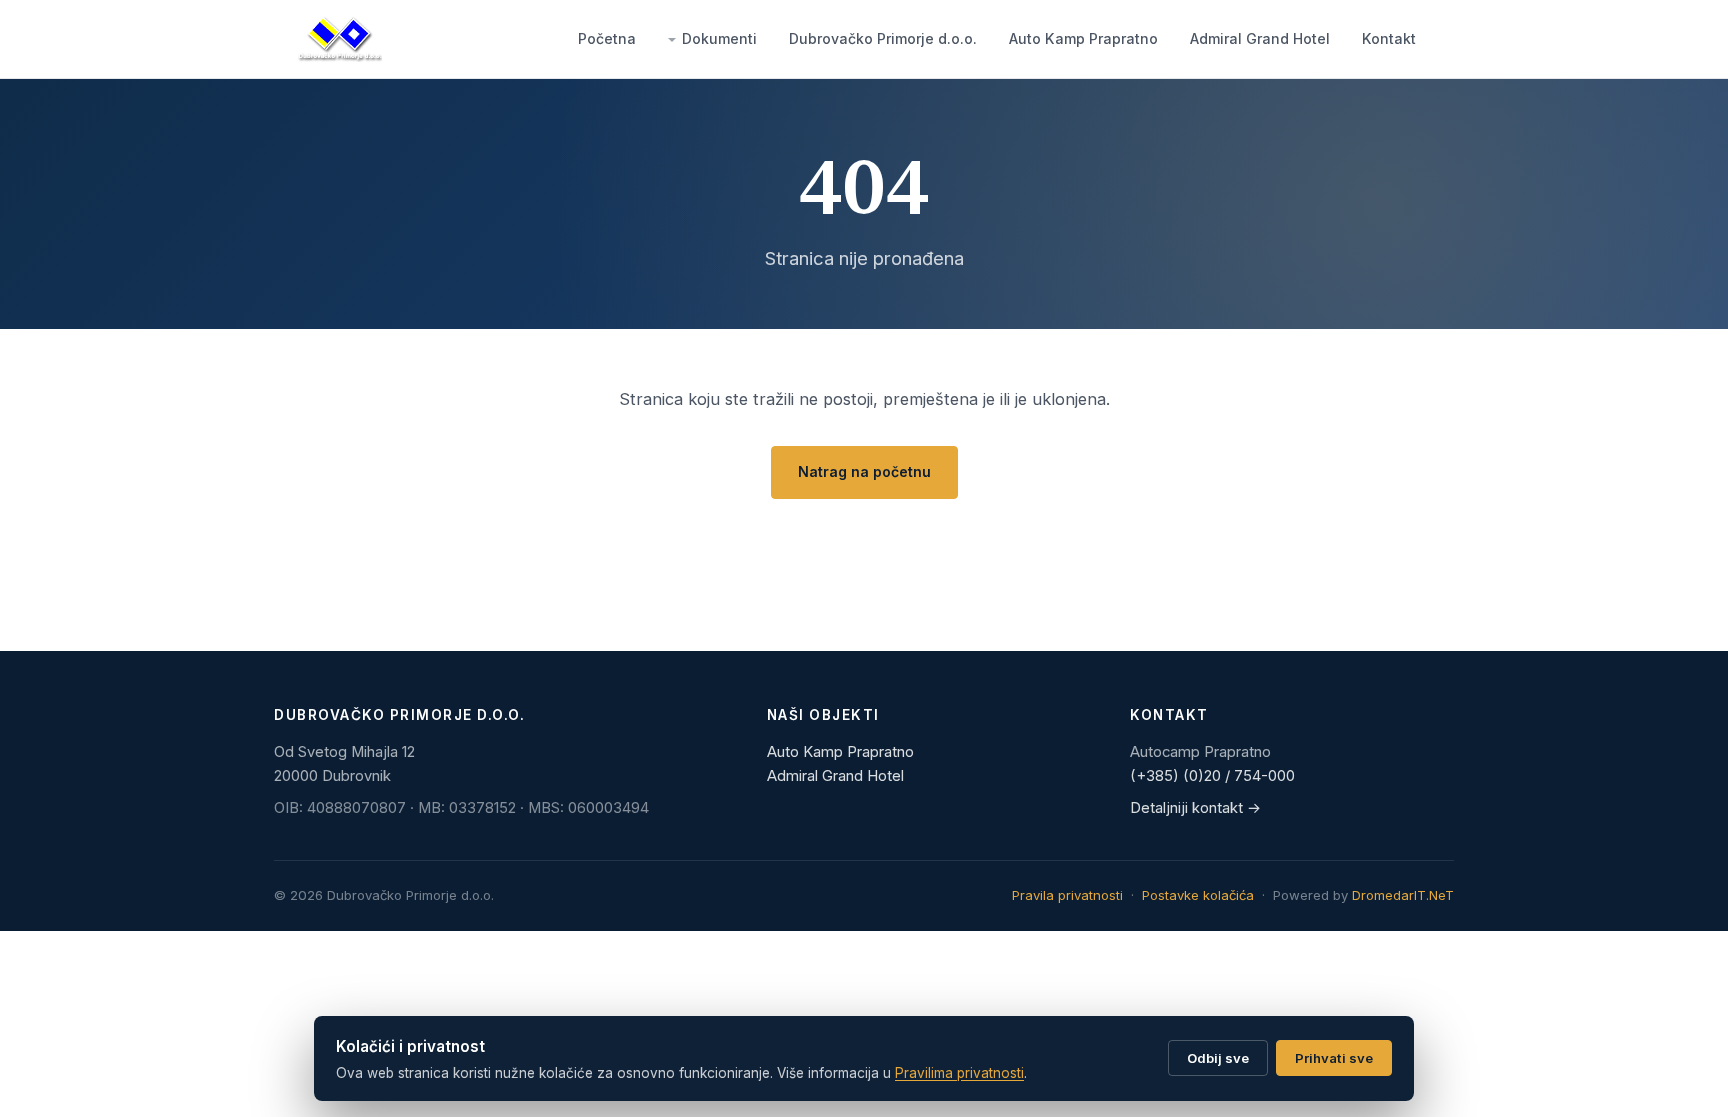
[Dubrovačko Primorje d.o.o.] (340, 39)
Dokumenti (719, 38)
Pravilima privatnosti (959, 1073)
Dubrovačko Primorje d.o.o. (883, 38)
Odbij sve (1218, 1058)
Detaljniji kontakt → (1195, 808)
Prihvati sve (1334, 1058)
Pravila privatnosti (1067, 895)
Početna (607, 38)
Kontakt (1389, 38)
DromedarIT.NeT (1403, 895)
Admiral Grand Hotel (1260, 38)
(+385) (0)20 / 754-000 (1212, 776)
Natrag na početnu (864, 471)
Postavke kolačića (1198, 895)
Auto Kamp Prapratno (1083, 38)
